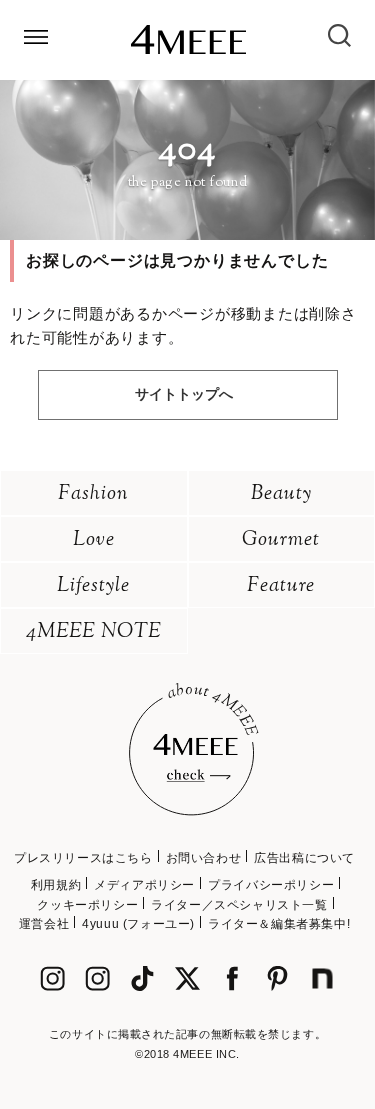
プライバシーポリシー (271, 885)
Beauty (281, 494)
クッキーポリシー (87, 905)
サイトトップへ (184, 394)
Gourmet (281, 540)
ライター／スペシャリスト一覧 (239, 905)
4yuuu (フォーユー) (138, 924)
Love (94, 540)
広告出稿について (304, 858)
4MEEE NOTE (94, 632)
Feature (281, 586)
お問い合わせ (204, 858)
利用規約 (56, 885)
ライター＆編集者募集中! (279, 924)
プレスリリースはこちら (83, 858)
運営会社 (44, 924)
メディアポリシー (144, 885)
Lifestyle (93, 586)
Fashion (93, 494)
